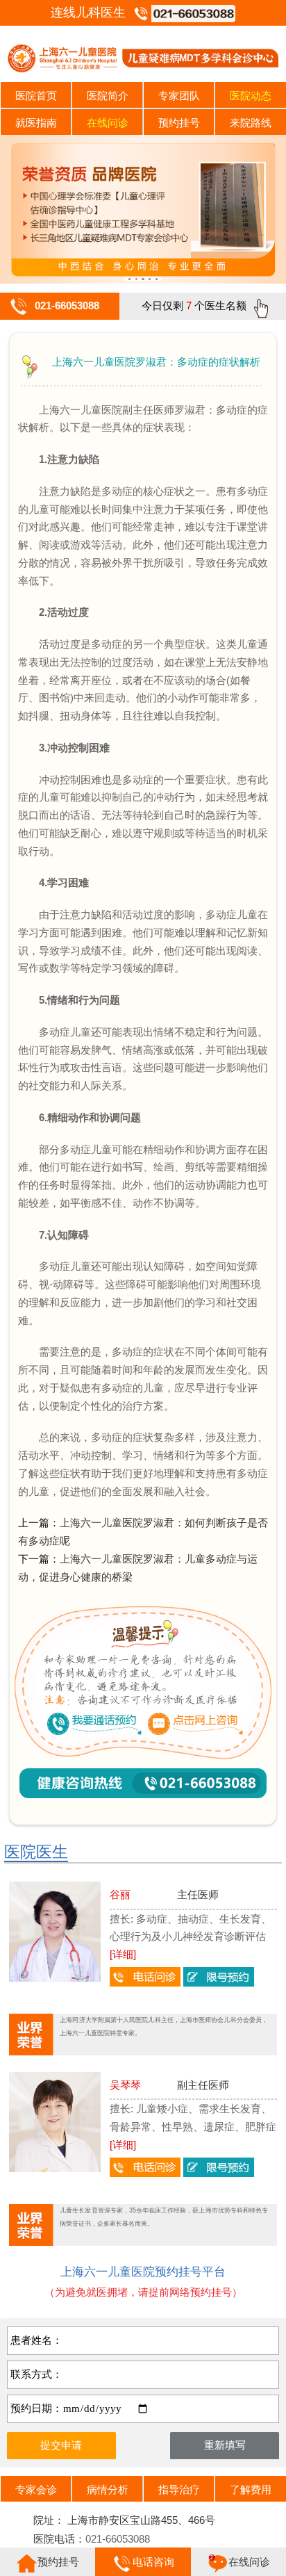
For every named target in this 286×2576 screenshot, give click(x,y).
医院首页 (36, 96)
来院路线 (251, 123)
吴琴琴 (125, 2085)
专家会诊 (36, 2489)
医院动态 (251, 96)
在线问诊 (108, 123)
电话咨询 (153, 2562)
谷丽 (120, 1894)
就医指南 (36, 123)
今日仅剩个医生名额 (194, 305)
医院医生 (36, 1852)
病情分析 (108, 2489)
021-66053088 (67, 305)
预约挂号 (179, 123)
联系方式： (36, 2374)
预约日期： (36, 2408)
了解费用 (251, 2489)
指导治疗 (179, 2489)
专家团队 (179, 96)
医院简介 (108, 96)
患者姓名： (36, 2340)
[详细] (123, 1954)
